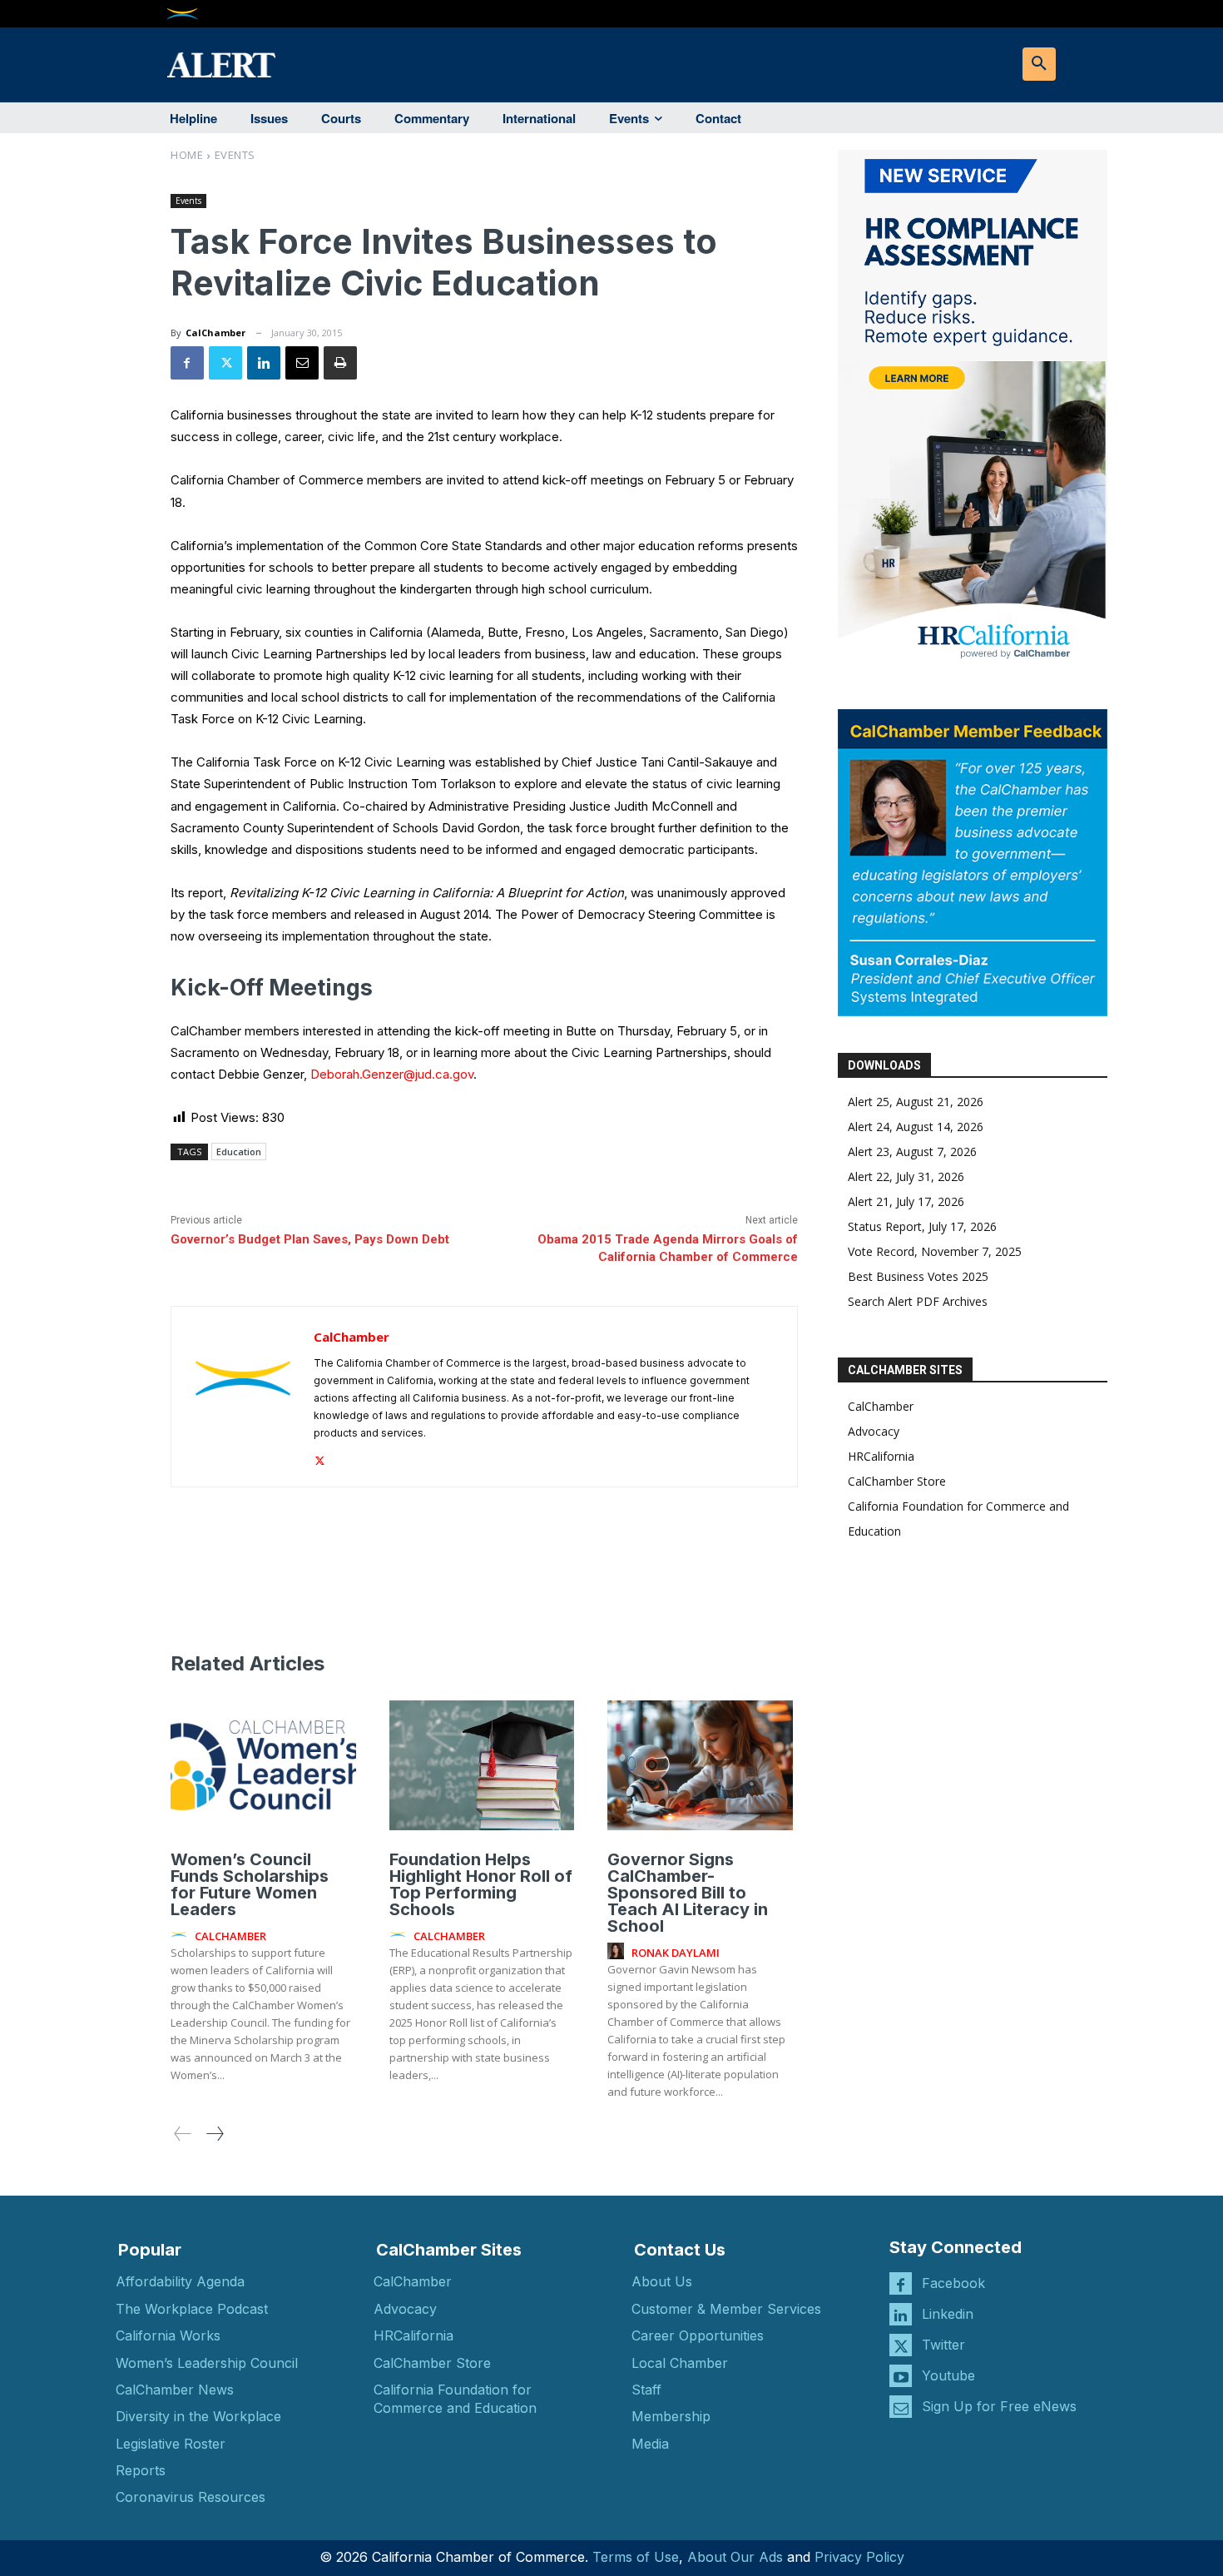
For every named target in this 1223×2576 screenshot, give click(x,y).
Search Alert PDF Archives (918, 1301)
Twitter (943, 2345)
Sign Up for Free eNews (999, 2406)
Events (235, 155)
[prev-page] (183, 2134)
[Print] (340, 363)
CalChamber (215, 333)
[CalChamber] (243, 1397)
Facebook (953, 2283)
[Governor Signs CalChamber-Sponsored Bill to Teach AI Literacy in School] (700, 1765)
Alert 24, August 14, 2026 (916, 1127)
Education (239, 1152)
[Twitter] (225, 363)
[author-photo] (181, 1935)
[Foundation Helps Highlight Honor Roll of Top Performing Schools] (482, 1765)
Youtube (948, 2375)
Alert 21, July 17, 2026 (906, 1201)
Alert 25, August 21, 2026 (916, 1102)
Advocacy (874, 1431)
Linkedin (948, 2314)
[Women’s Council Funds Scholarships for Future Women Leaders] (263, 1765)
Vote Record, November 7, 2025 (935, 1251)
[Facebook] (187, 363)
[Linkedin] (264, 363)
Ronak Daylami (676, 1953)
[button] (1039, 64)
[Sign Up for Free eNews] (901, 2407)
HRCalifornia (881, 1456)
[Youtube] (901, 2376)
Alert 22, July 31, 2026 (906, 1176)
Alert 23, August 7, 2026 (912, 1152)
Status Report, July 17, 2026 (922, 1226)
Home (187, 155)
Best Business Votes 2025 (918, 1276)
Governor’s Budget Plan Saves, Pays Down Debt (310, 1239)
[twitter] (320, 1457)
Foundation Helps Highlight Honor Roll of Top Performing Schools (481, 1884)
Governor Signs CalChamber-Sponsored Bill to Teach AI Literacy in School (688, 1893)
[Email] (302, 363)
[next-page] (214, 2134)
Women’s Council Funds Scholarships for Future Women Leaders (250, 1884)
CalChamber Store (897, 1481)
